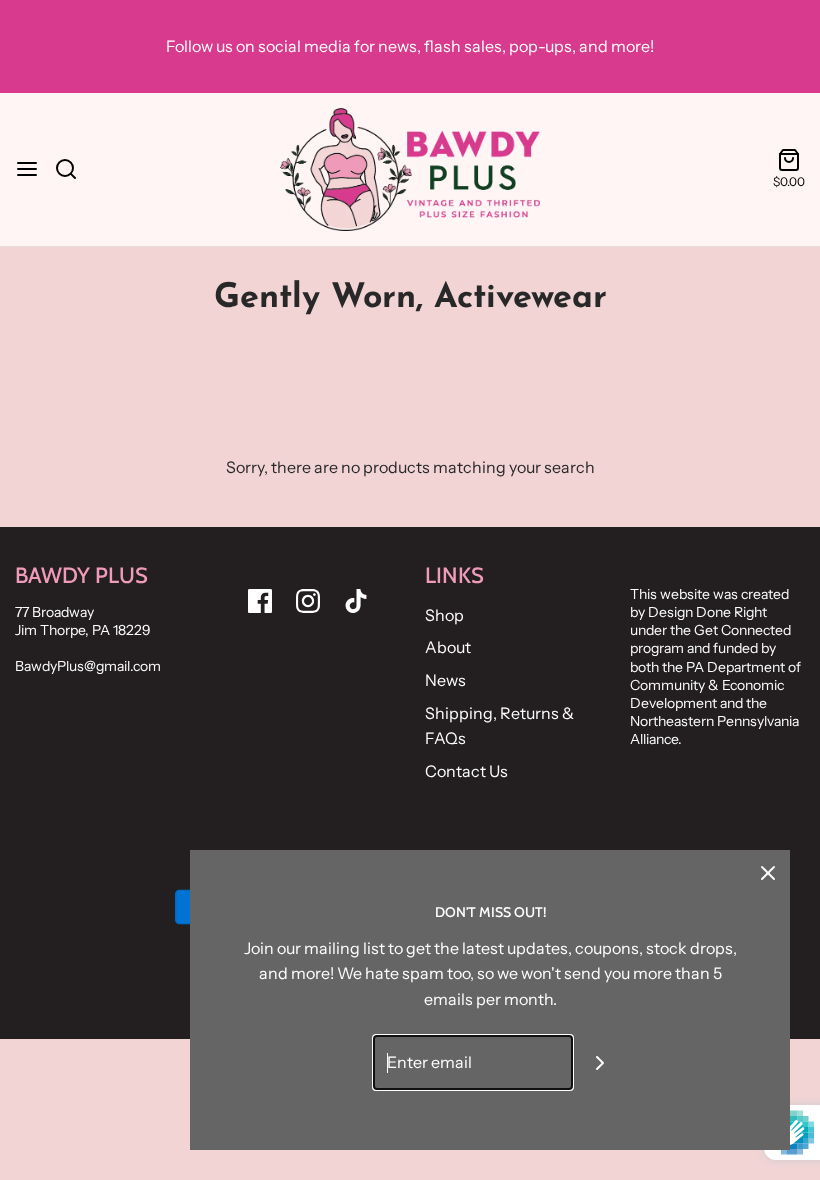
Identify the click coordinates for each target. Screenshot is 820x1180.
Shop (444, 615)
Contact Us (466, 771)
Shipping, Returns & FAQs (499, 726)
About (448, 647)
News (445, 680)
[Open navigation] (27, 169)
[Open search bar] (73, 169)
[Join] (600, 1062)
